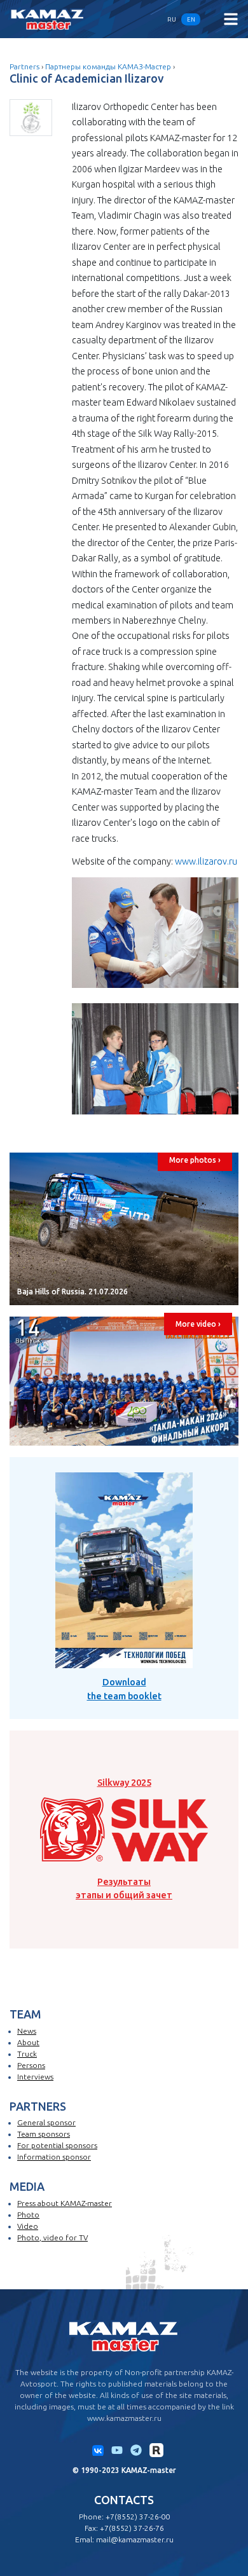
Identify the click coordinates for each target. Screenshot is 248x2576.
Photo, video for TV (52, 2237)
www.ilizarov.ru (206, 861)
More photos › (195, 1160)
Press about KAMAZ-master (65, 2203)
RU (172, 19)
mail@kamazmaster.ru (135, 2539)
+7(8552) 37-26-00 (138, 2517)
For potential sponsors (57, 2145)
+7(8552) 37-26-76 (132, 2528)
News (27, 2031)
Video (28, 2226)
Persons (31, 2065)
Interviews (35, 2077)
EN (191, 19)
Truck (27, 2054)
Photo (28, 2215)
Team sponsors (44, 2134)
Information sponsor (54, 2157)
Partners (24, 66)
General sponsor (46, 2122)
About (28, 2042)
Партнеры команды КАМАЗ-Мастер (108, 66)
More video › (198, 1324)
